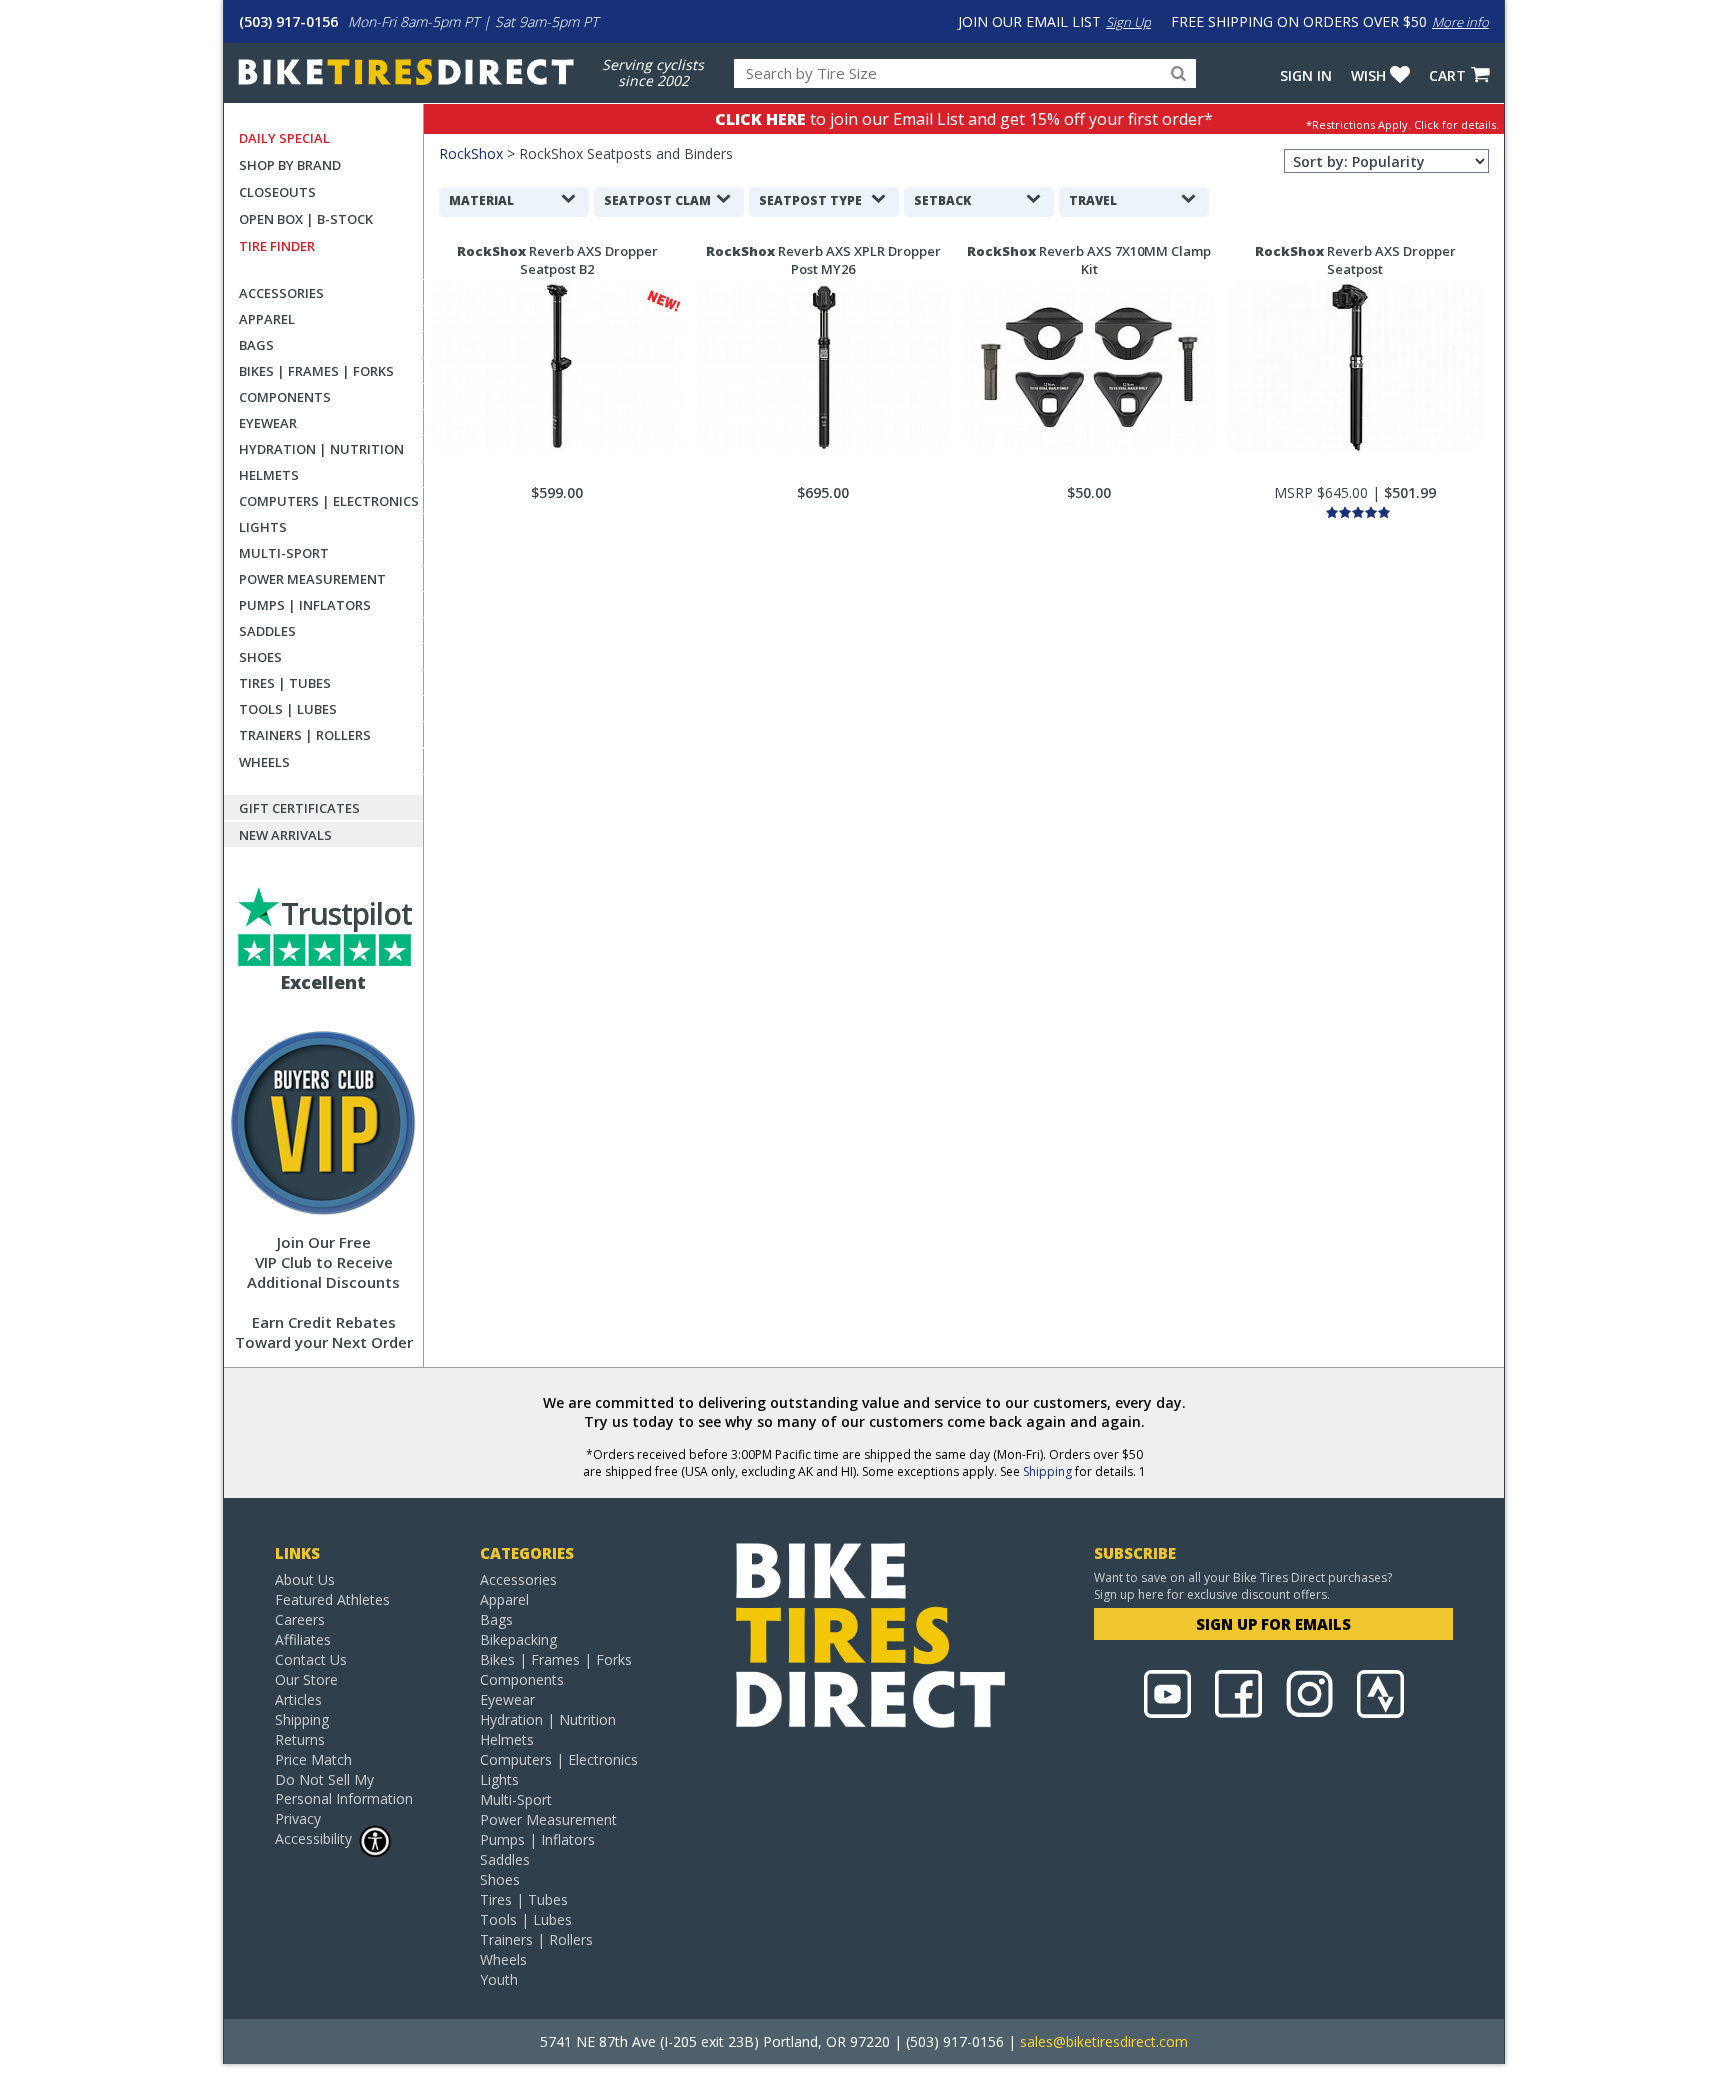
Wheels (264, 762)
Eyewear (268, 423)
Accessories (281, 293)
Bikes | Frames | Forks (316, 371)
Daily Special (284, 138)
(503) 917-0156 (288, 21)
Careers (300, 1619)
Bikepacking (518, 1639)
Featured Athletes (332, 1599)
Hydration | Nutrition (321, 449)
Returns (300, 1739)
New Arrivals (285, 835)
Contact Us (311, 1659)
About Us (305, 1579)
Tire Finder (277, 246)
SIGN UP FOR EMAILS (1273, 1624)
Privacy (298, 1818)
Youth (499, 1979)
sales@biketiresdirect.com (1104, 2041)
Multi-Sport (284, 553)
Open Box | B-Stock (306, 219)
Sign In (1306, 75)
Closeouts (277, 192)
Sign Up (1128, 22)
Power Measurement (312, 579)
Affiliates (303, 1639)
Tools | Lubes (288, 709)
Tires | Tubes (285, 683)
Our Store (306, 1679)
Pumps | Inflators (305, 605)
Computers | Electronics (329, 501)
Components (285, 397)
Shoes (260, 657)
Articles (298, 1699)
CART (1447, 75)
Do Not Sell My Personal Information (344, 1789)
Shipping (1047, 1471)
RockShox (471, 153)
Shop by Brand (290, 165)
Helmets (269, 475)
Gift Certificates (299, 808)
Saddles (267, 631)
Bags (256, 345)
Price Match (313, 1759)
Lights (263, 527)
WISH (1368, 75)
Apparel (267, 319)
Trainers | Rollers (305, 735)
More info (1460, 22)
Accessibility (313, 1838)
